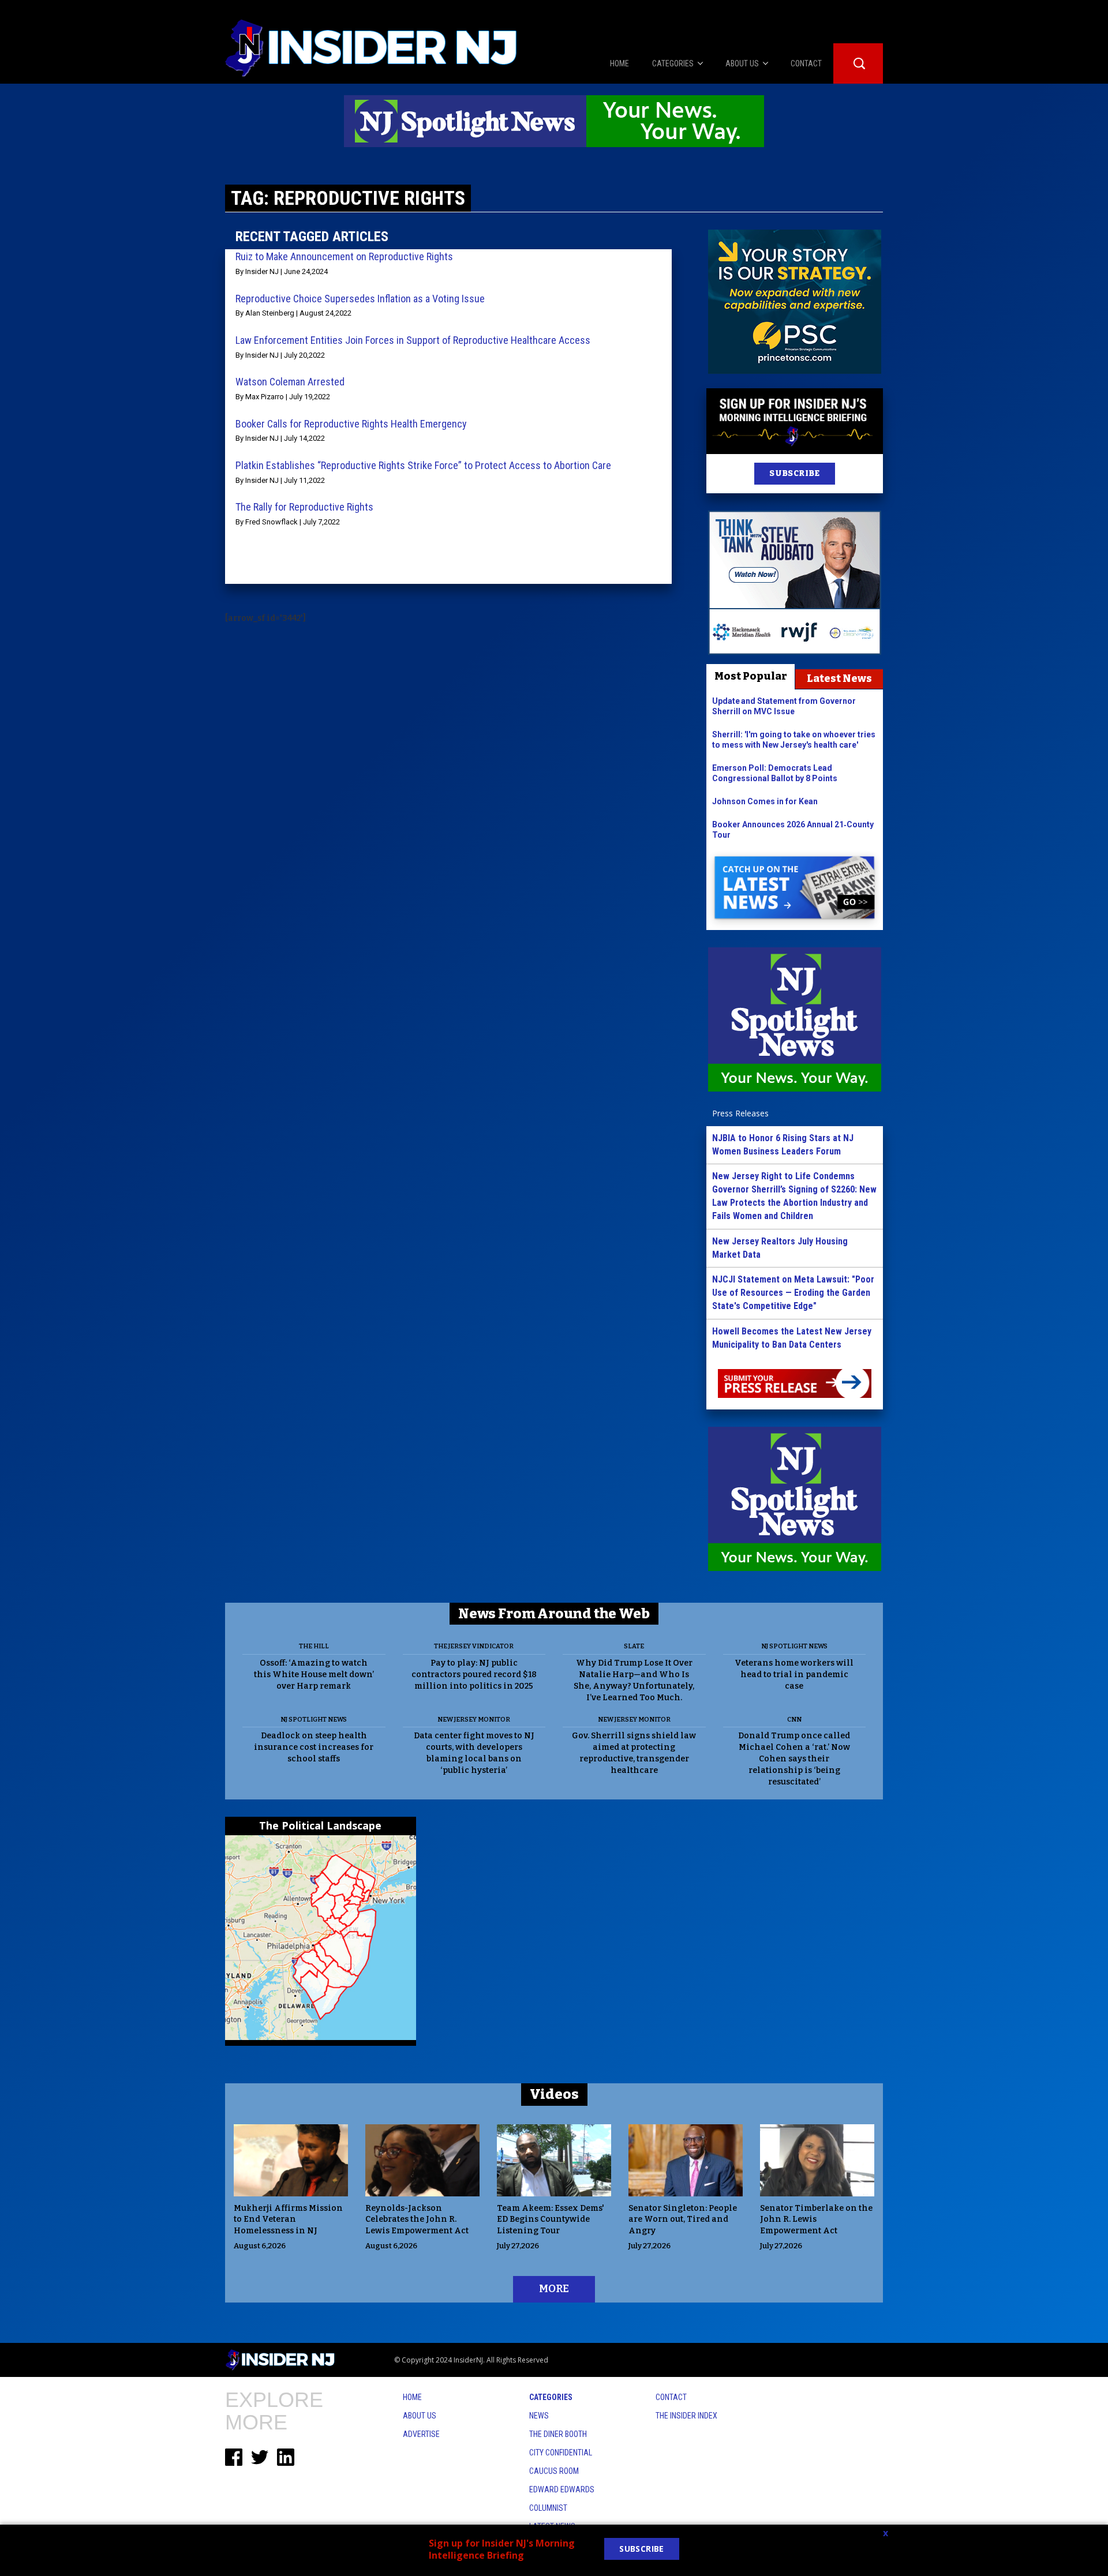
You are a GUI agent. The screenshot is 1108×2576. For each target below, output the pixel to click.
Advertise (421, 2434)
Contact (671, 2397)
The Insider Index (686, 2416)
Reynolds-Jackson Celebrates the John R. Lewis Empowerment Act (417, 2220)
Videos (554, 2094)
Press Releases (740, 1113)
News (539, 2416)
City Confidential (561, 2453)
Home (412, 2397)
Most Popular (751, 676)
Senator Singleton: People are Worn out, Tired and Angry (683, 2220)
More (554, 2289)
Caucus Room (554, 2471)
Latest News (839, 678)
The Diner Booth (558, 2434)
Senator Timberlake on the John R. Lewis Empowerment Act (816, 2220)
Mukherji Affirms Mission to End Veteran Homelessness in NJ (288, 2220)
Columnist (548, 2508)
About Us (420, 2416)
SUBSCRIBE (794, 473)
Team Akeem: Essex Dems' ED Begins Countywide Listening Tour (551, 2220)
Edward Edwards (562, 2489)
